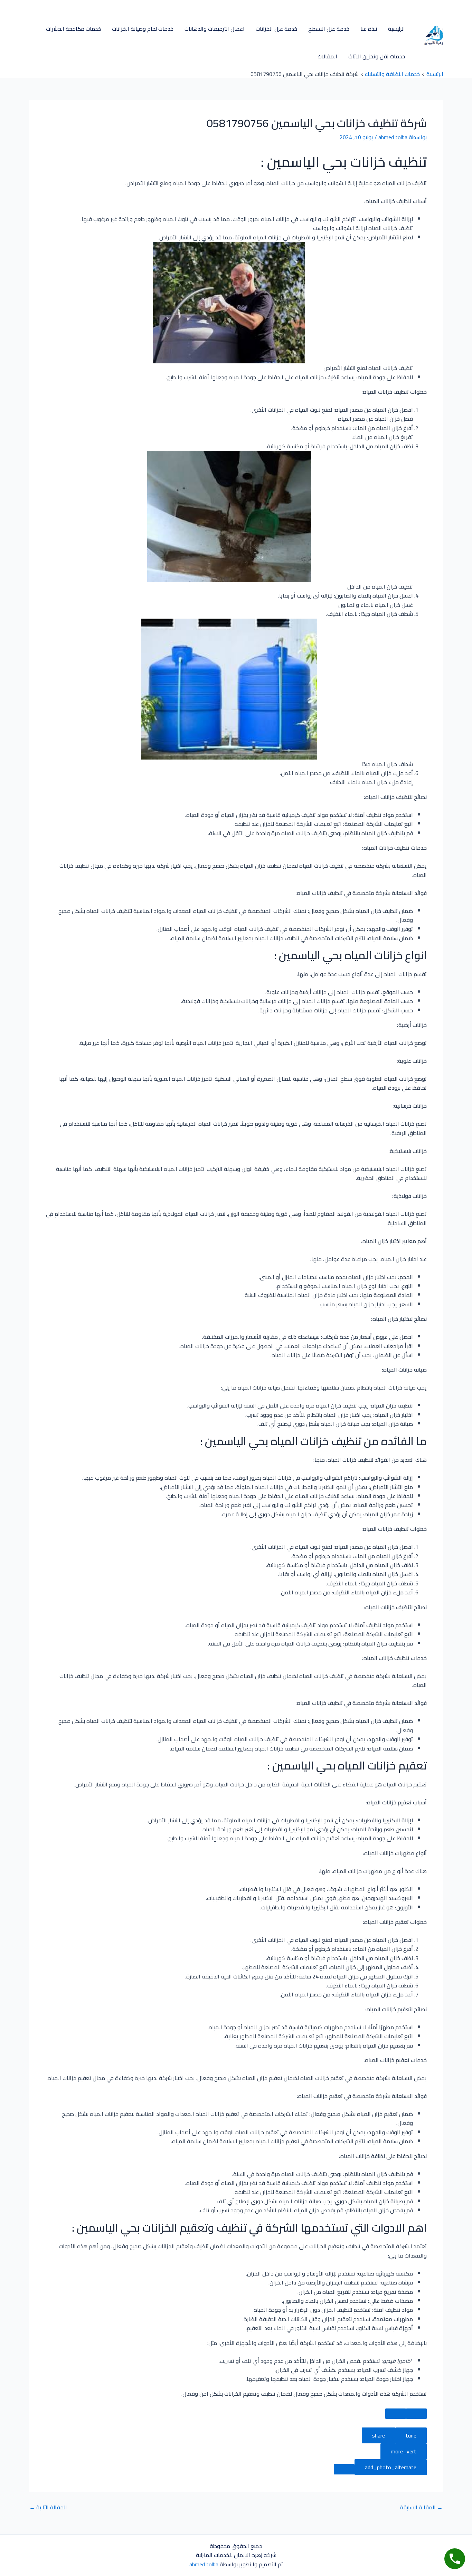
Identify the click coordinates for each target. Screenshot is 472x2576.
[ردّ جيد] (416, 2414)
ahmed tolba (204, 2564)
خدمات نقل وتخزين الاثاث (377, 56)
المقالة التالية (48, 2507)
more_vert (404, 2451)
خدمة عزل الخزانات (276, 29)
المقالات (327, 56)
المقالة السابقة (421, 2507)
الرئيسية (397, 29)
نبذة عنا (369, 29)
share (379, 2435)
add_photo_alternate (391, 2467)
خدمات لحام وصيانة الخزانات (143, 29)
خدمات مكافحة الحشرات (73, 29)
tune (411, 2435)
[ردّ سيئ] (396, 2414)
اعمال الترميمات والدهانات (215, 29)
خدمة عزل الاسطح (329, 29)
